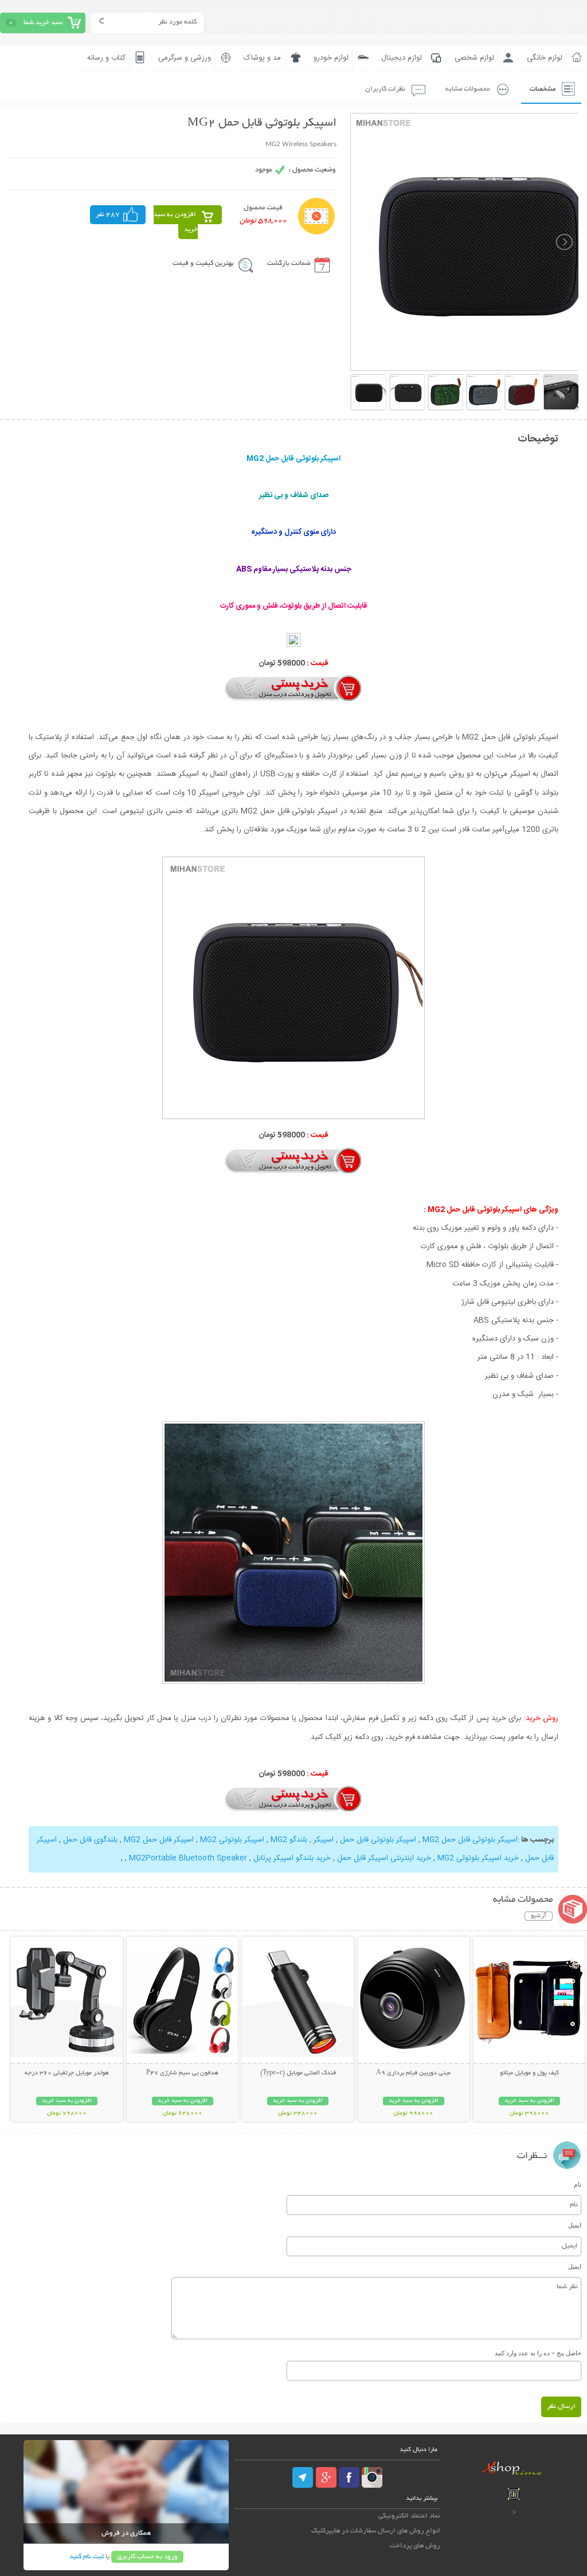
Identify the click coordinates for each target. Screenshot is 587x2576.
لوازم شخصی (474, 58)
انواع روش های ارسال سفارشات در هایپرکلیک (376, 2531)
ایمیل (575, 2225)
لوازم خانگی (545, 58)
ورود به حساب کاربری (147, 2557)
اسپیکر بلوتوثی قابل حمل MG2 (470, 1840)
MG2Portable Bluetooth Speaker (188, 1858)
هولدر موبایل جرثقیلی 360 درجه (67, 2073)
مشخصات (543, 89)
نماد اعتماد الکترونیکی (409, 2516)
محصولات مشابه (467, 89)
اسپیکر (324, 1840)
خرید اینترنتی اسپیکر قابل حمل (384, 1858)
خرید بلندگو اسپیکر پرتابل (292, 1858)
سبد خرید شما (43, 23)
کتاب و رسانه (106, 58)
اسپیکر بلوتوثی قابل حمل (378, 1840)
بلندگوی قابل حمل (90, 1840)
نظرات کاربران (385, 89)
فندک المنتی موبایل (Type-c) (298, 2073)
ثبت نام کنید (87, 2557)
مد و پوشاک (262, 58)
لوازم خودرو (331, 58)
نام (578, 2184)
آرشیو (539, 1916)
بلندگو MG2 (289, 1840)
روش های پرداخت (415, 2546)
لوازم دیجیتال (402, 58)
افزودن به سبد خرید (176, 222)
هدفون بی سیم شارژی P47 (182, 2073)
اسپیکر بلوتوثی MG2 (232, 1840)
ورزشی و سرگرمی (185, 58)
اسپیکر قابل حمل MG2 (159, 1840)
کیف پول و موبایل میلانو (529, 2073)
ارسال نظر (561, 2407)
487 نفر (108, 215)
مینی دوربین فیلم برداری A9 (413, 2073)
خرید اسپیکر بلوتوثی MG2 (478, 1858)
